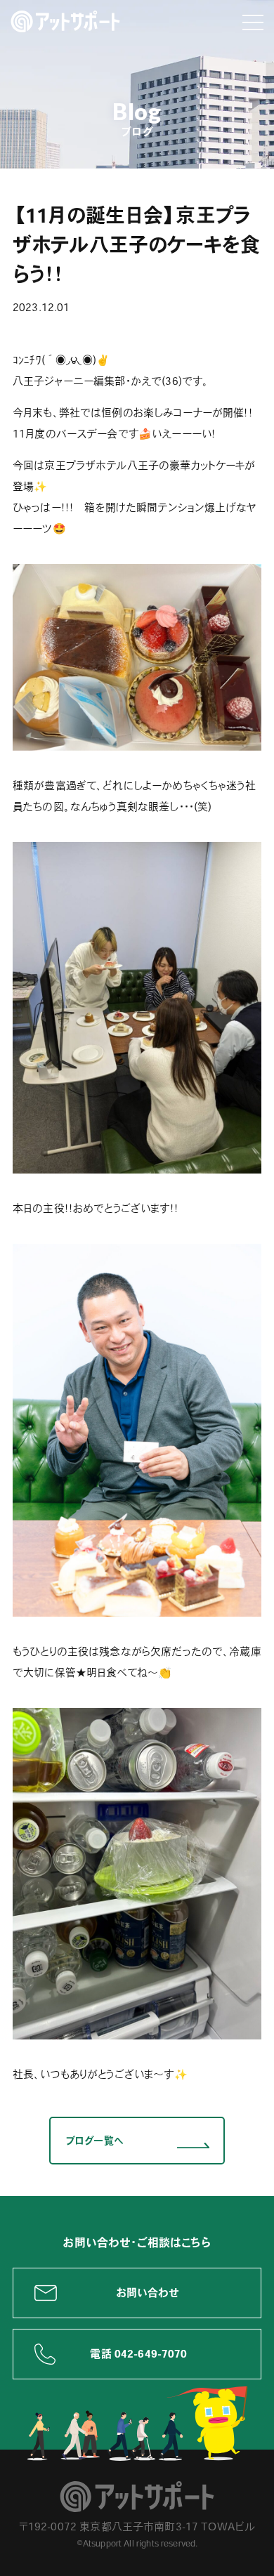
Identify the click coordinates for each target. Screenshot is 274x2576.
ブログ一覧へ (94, 2141)
